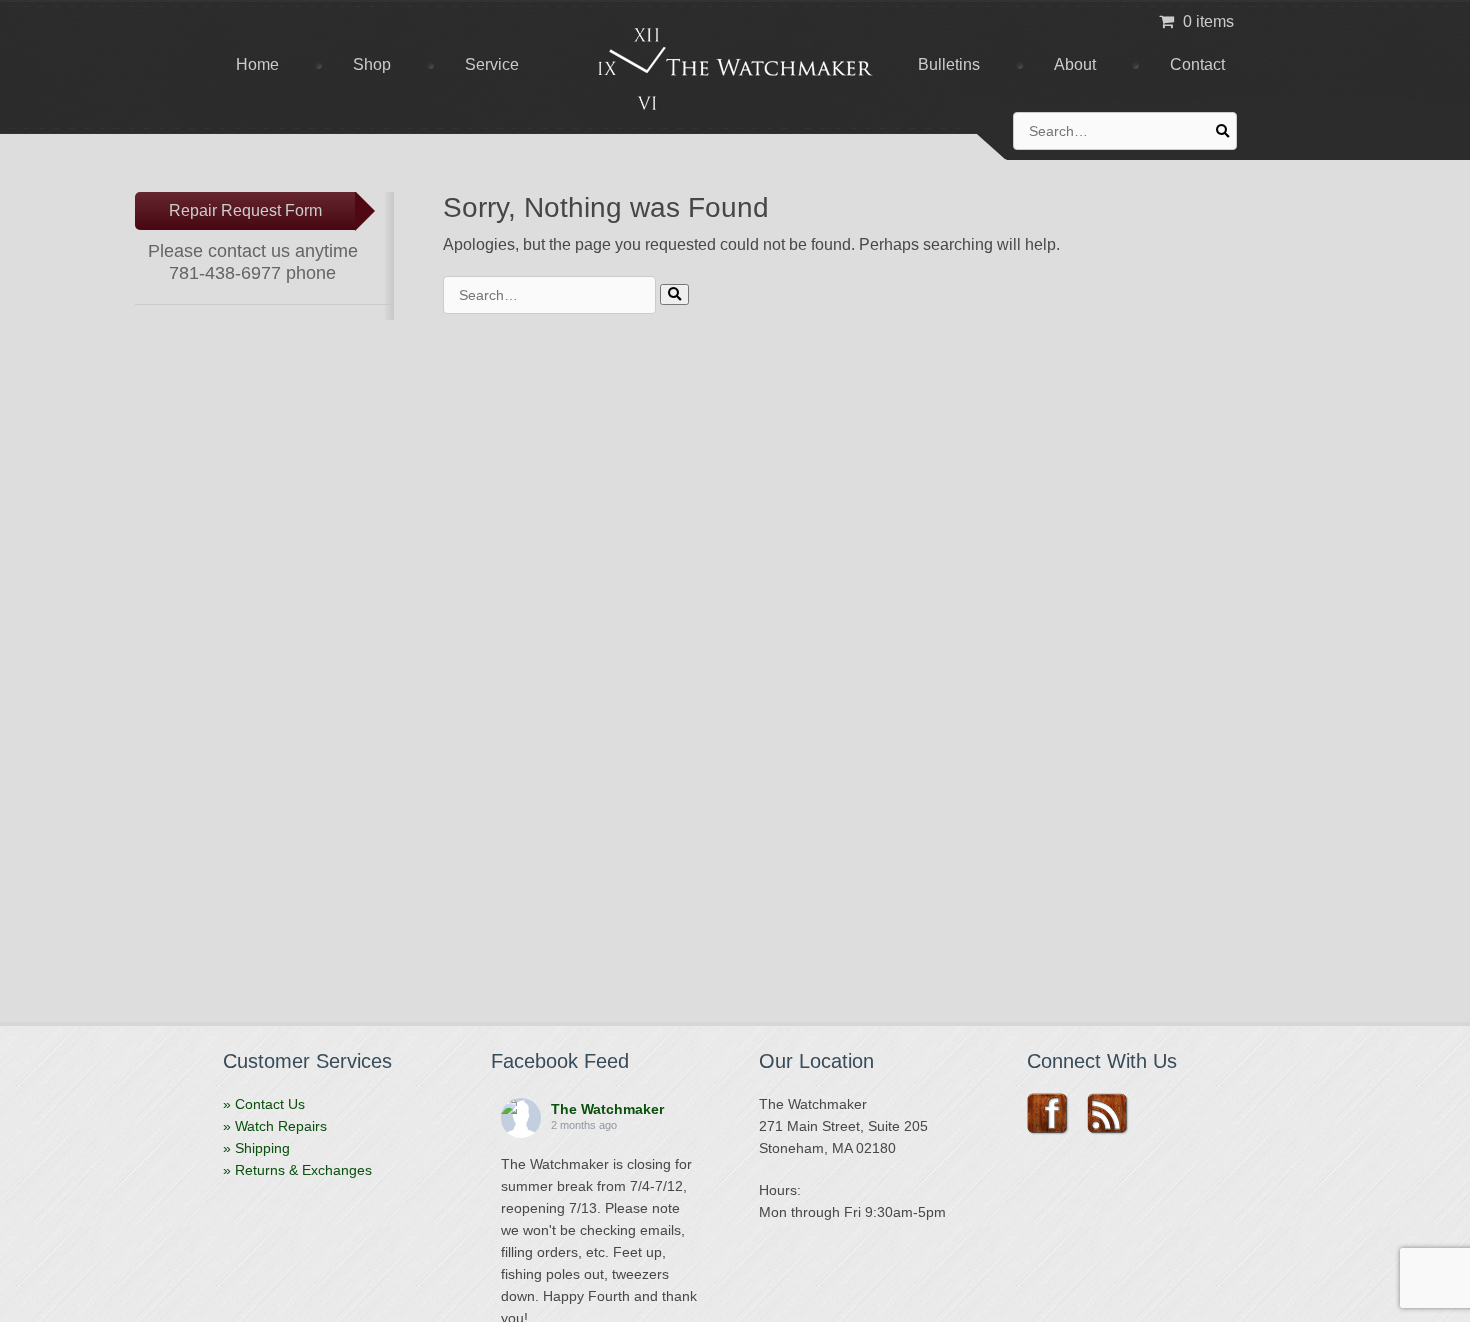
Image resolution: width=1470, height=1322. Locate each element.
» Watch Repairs (275, 1126)
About (1075, 64)
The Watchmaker (607, 1109)
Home (257, 64)
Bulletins (949, 64)
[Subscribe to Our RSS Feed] (1114, 1114)
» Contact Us (264, 1104)
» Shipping (256, 1148)
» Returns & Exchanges (297, 1170)
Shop (372, 64)
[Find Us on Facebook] (1054, 1114)
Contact (1197, 64)
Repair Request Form (245, 210)
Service (492, 64)
